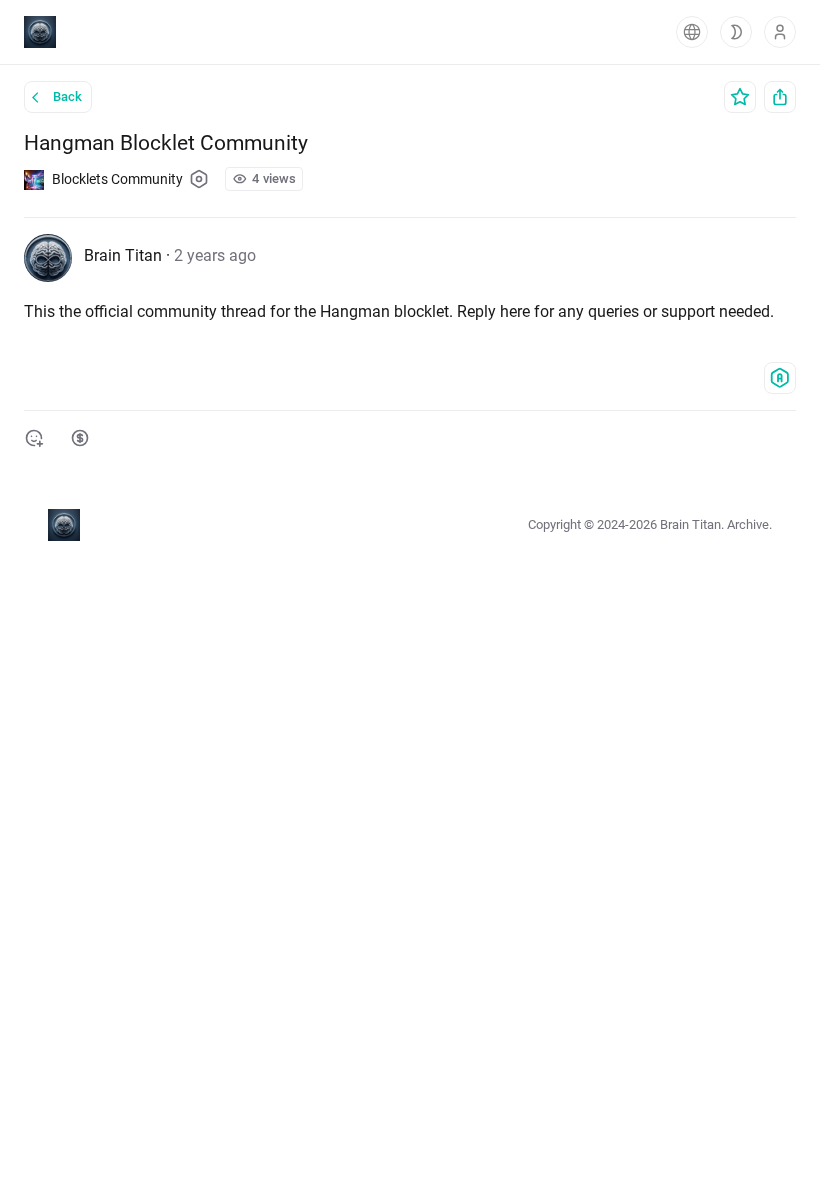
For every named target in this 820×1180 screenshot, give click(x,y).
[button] (692, 32)
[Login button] (780, 32)
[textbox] (410, 312)
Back (67, 96)
